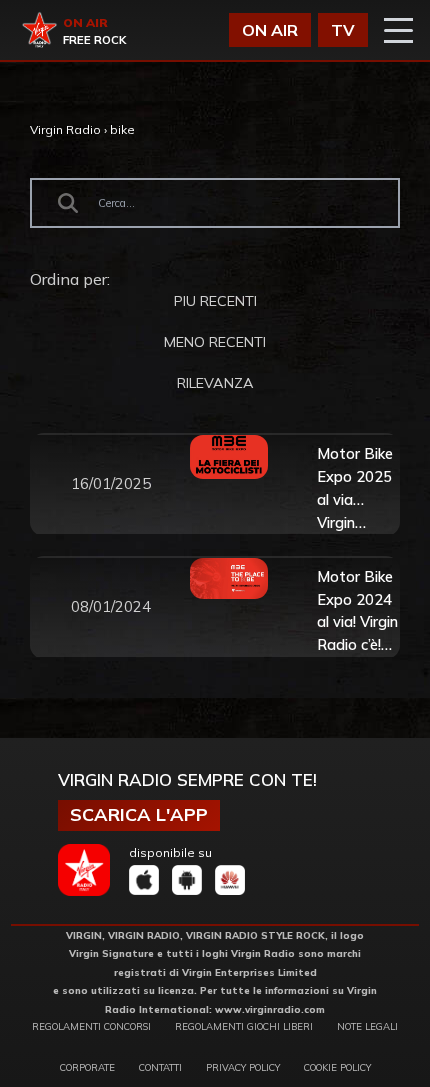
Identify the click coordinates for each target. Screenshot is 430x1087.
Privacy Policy (243, 1067)
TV (343, 30)
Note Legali (367, 1026)
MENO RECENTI (215, 342)
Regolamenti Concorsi (91, 1026)
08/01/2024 (111, 606)
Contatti (160, 1067)
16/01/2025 (111, 483)
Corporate (87, 1067)
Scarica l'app (139, 814)
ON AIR (270, 30)
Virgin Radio (65, 129)
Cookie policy (337, 1067)
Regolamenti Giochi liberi (244, 1026)
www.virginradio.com (270, 1009)
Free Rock (94, 40)
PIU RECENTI (215, 301)
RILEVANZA (215, 383)
